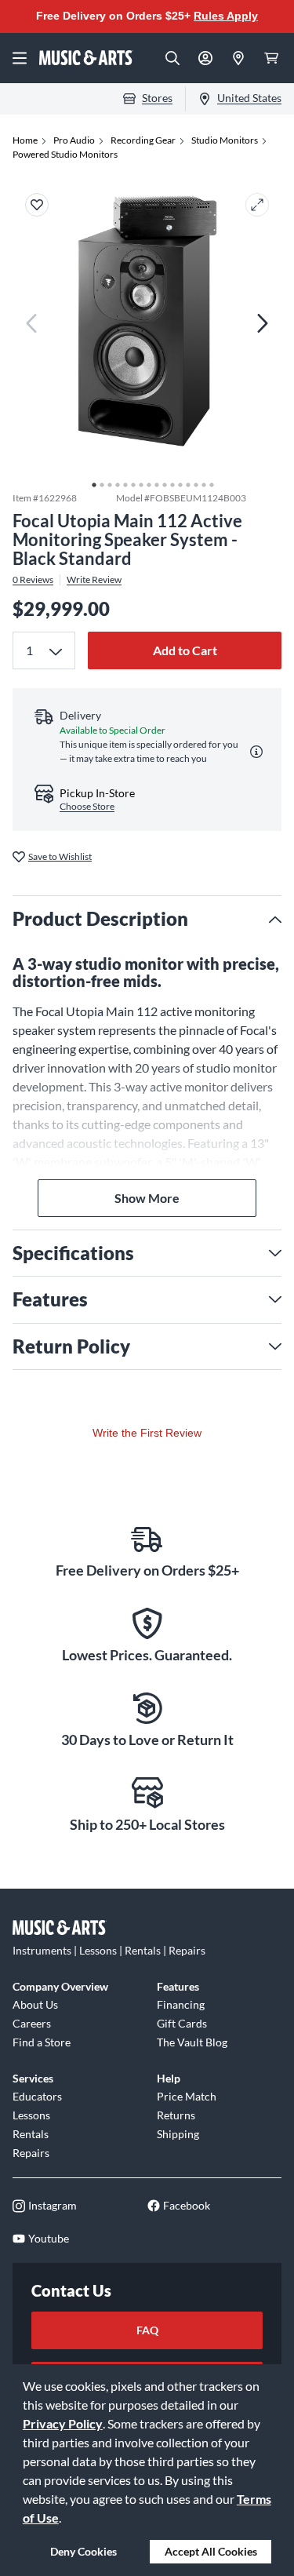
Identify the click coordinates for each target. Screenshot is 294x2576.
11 (169, 481)
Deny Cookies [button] (83, 2551)
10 (161, 481)
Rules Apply (226, 16)
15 (200, 481)
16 (208, 481)
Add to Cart (185, 650)
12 (176, 481)
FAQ (147, 2330)
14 (192, 481)
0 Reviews (33, 580)
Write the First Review (147, 1433)
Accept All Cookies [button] (211, 2551)
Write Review (94, 580)
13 (184, 481)
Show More (147, 1198)
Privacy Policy (63, 2423)
